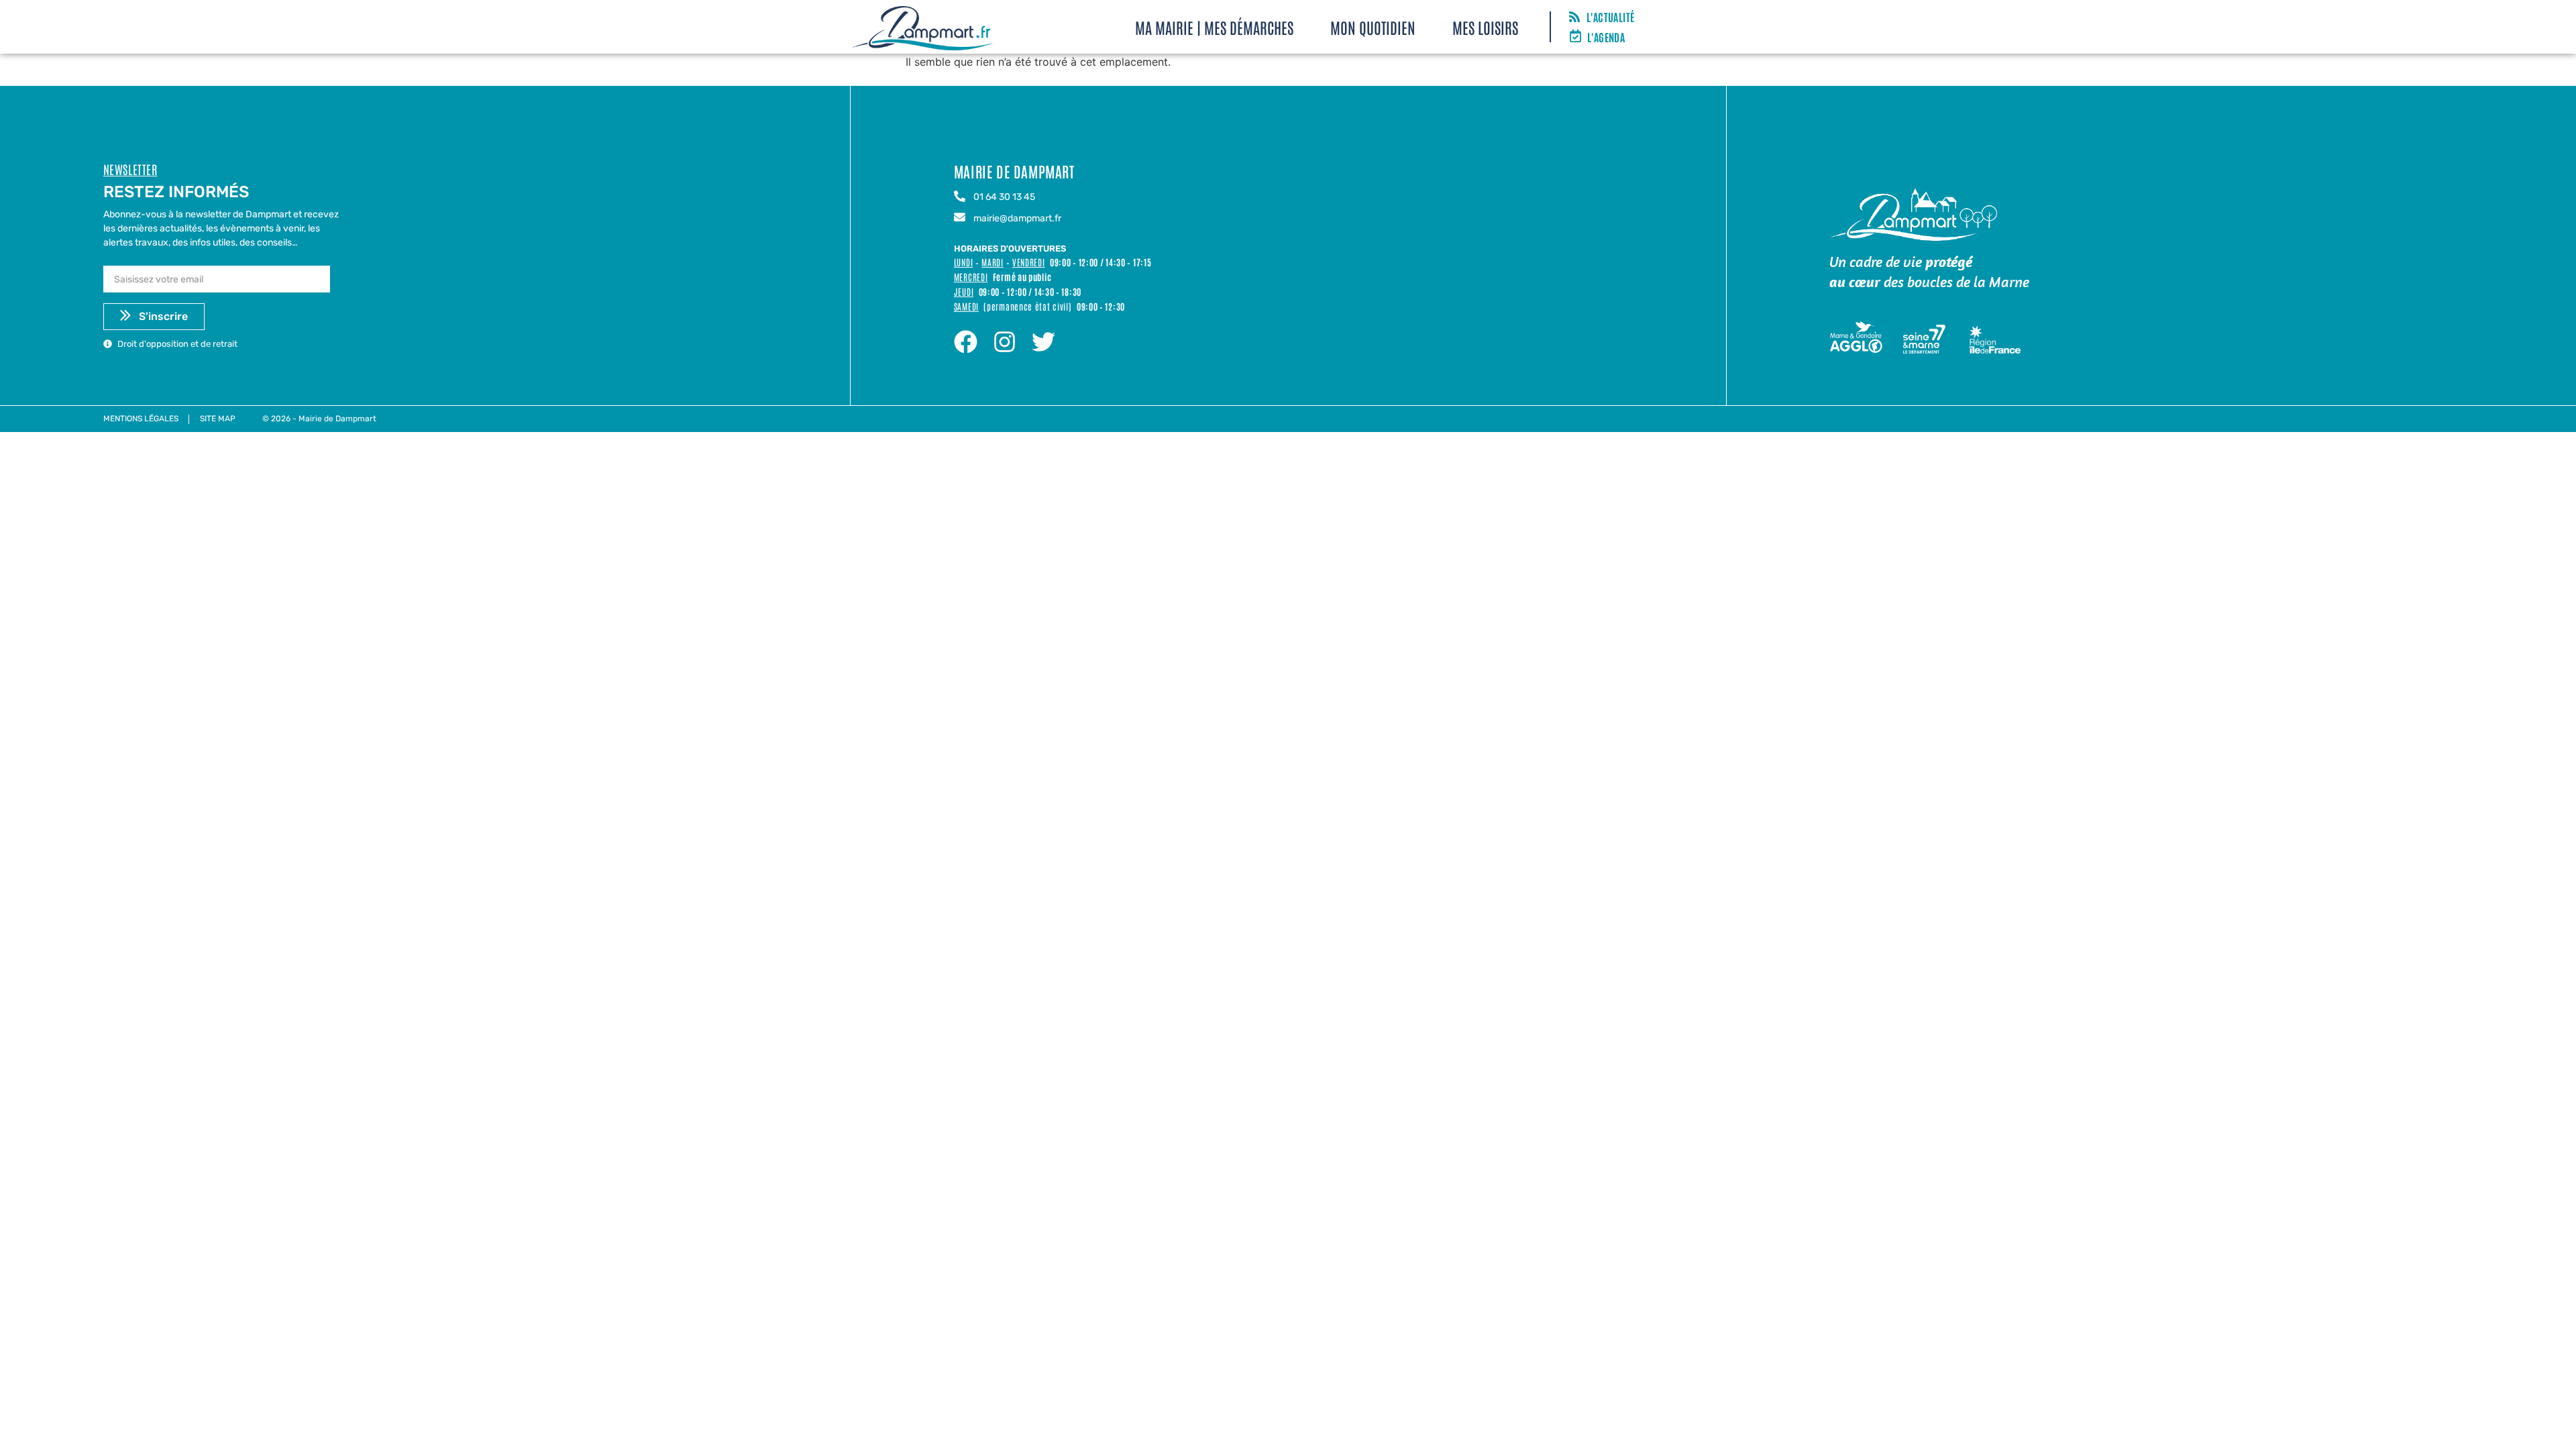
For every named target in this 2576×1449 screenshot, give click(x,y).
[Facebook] (966, 342)
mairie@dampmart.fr (1017, 218)
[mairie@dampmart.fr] (960, 218)
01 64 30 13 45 (1004, 197)
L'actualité (1610, 17)
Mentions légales (141, 419)
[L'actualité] (1574, 17)
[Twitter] (1043, 342)
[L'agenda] (1575, 37)
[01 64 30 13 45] (960, 197)
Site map (218, 419)
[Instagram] (1005, 342)
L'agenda (1606, 37)
